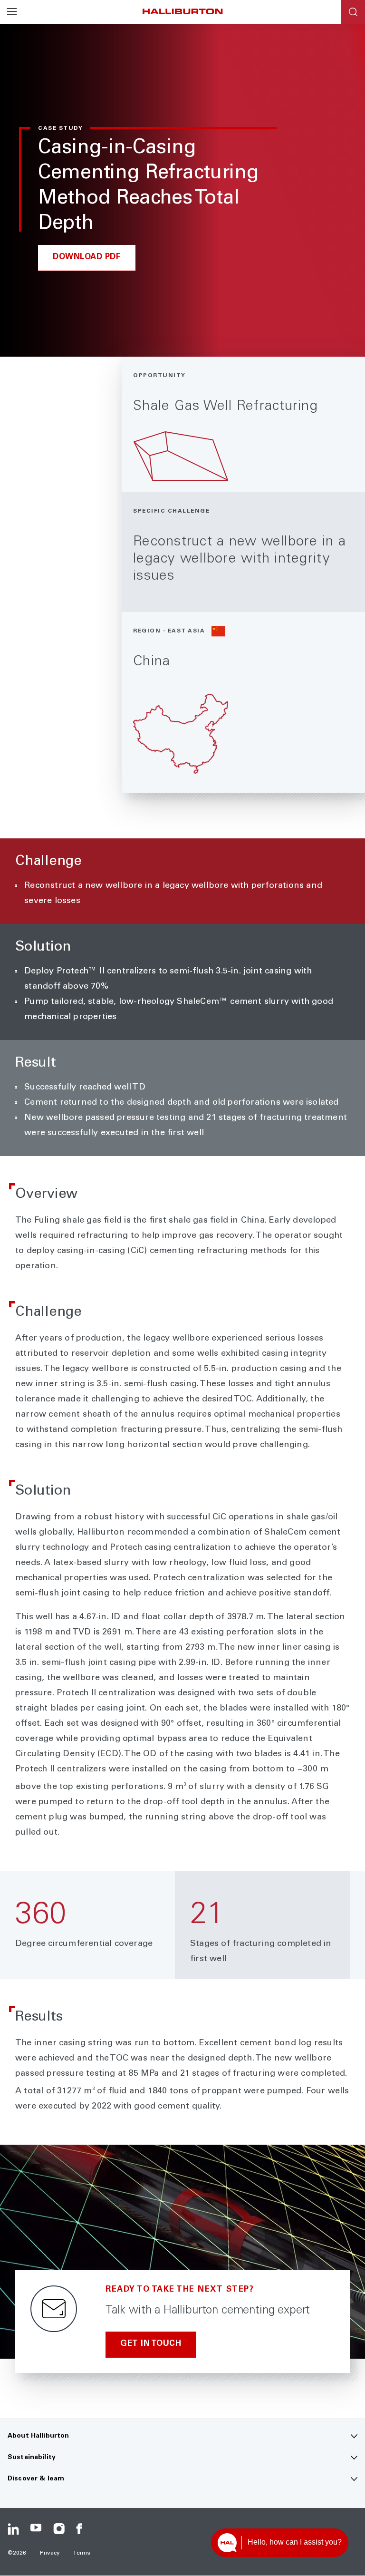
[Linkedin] (13, 2529)
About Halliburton (38, 2436)
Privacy (50, 2553)
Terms (82, 2553)
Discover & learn (36, 2479)
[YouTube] (36, 2529)
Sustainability (32, 2458)
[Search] (353, 12)
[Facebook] (82, 2529)
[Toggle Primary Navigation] (12, 12)
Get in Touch (151, 2344)
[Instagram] (59, 2529)
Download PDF (87, 258)
